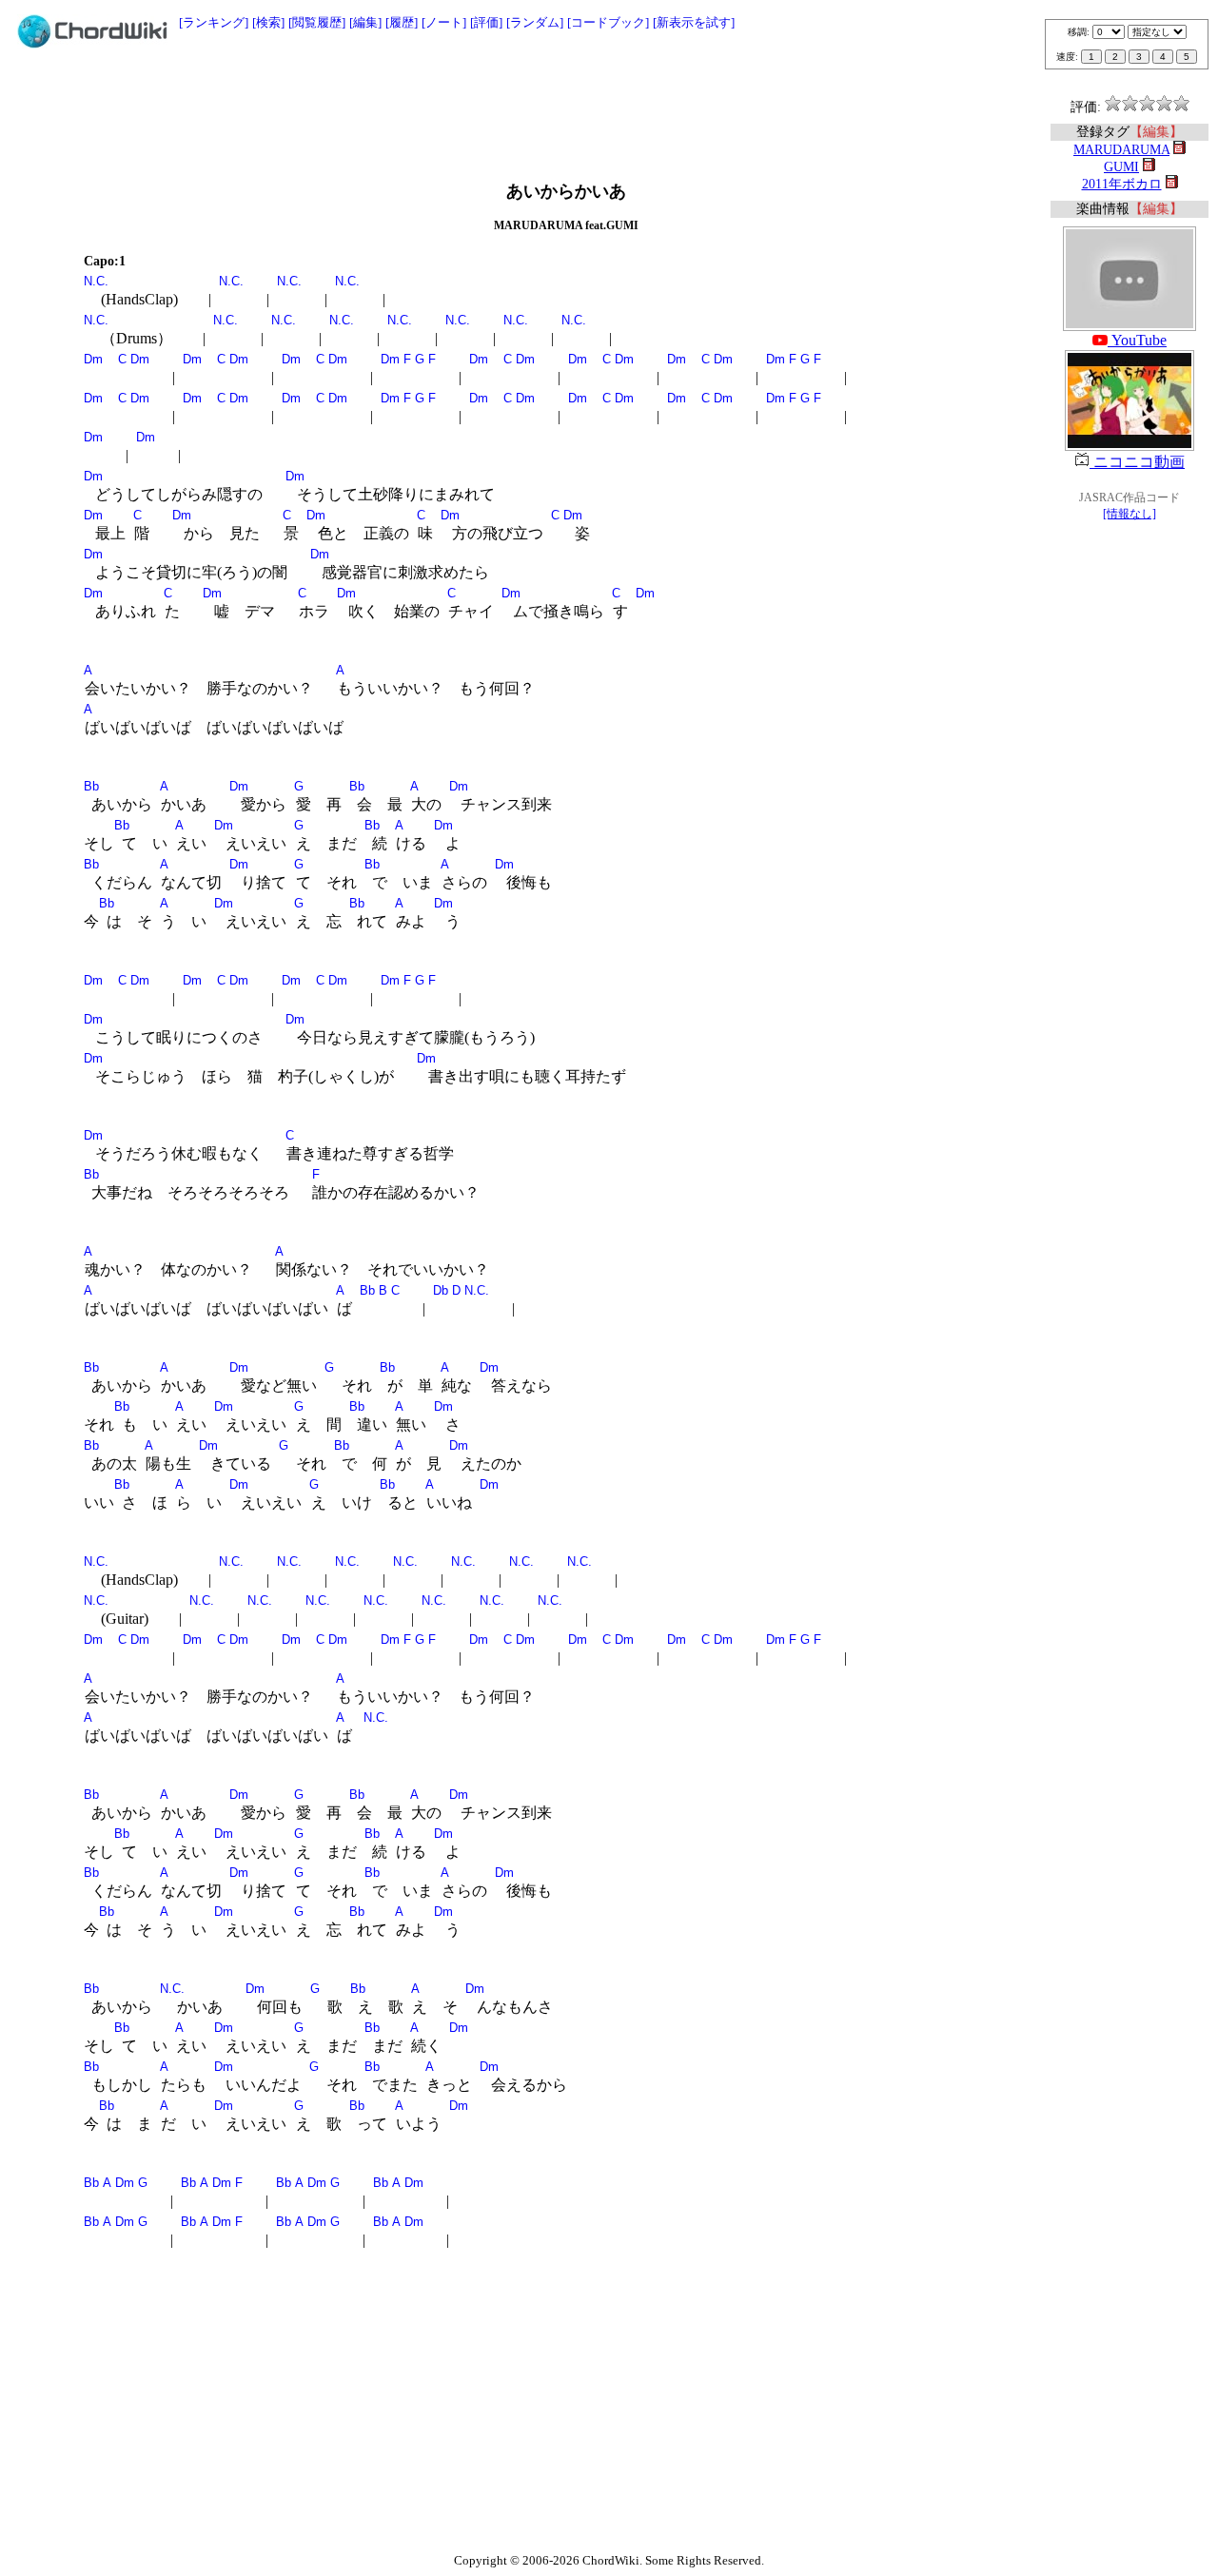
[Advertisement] (609, 107)
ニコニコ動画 (1137, 462)
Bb (91, 786)
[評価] (486, 22)
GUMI (1121, 167)
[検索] (268, 22)
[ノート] (444, 22)
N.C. (96, 281)
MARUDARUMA (1121, 150)
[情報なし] (1130, 514)
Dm (93, 359)
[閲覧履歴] (317, 22)
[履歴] (402, 22)
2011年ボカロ (1122, 184)
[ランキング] (214, 22)
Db (441, 1290)
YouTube (1137, 340)
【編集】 (1156, 132)
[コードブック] (608, 22)
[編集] (365, 22)
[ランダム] (535, 22)
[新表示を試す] (694, 22)
